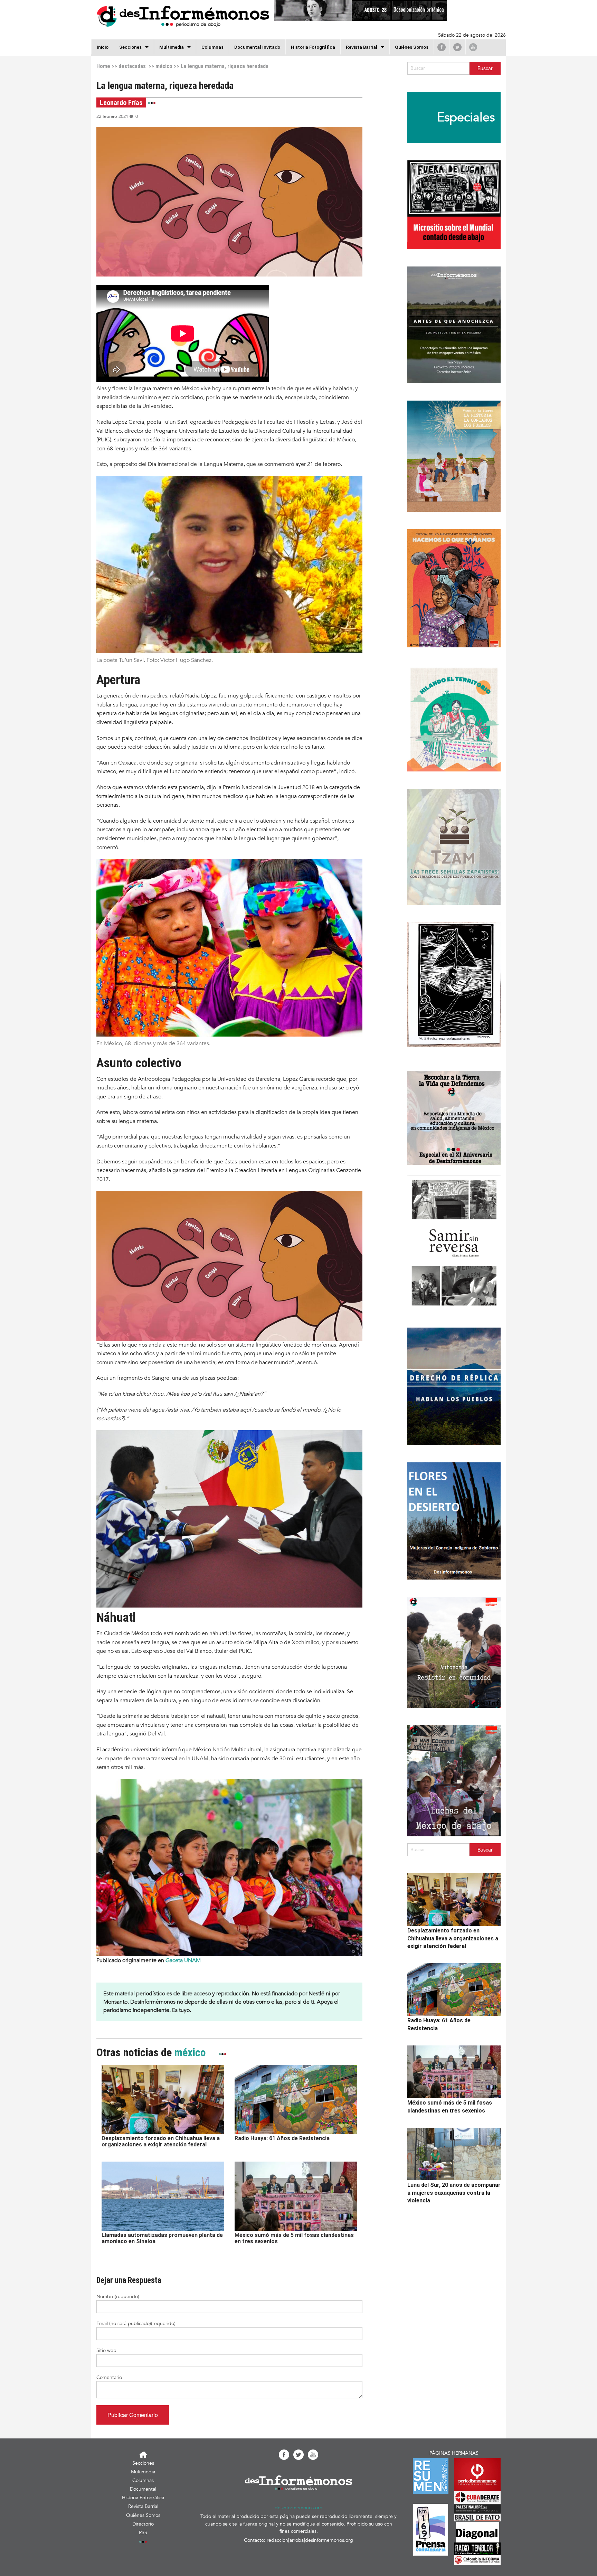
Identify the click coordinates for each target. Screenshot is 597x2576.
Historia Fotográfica (313, 47)
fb (442, 47)
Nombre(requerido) (118, 2297)
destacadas (132, 66)
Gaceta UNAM (183, 1960)
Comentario (109, 2377)
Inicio (103, 47)
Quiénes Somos (412, 47)
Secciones (143, 2463)
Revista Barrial (362, 47)
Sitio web (106, 2350)
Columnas (212, 47)
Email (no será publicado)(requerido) (136, 2324)
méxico (164, 66)
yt (473, 47)
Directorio (143, 2524)
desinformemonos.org (299, 2508)
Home (103, 66)
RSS (143, 2533)
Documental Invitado (257, 47)
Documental (143, 2489)
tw (457, 47)
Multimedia (172, 47)
